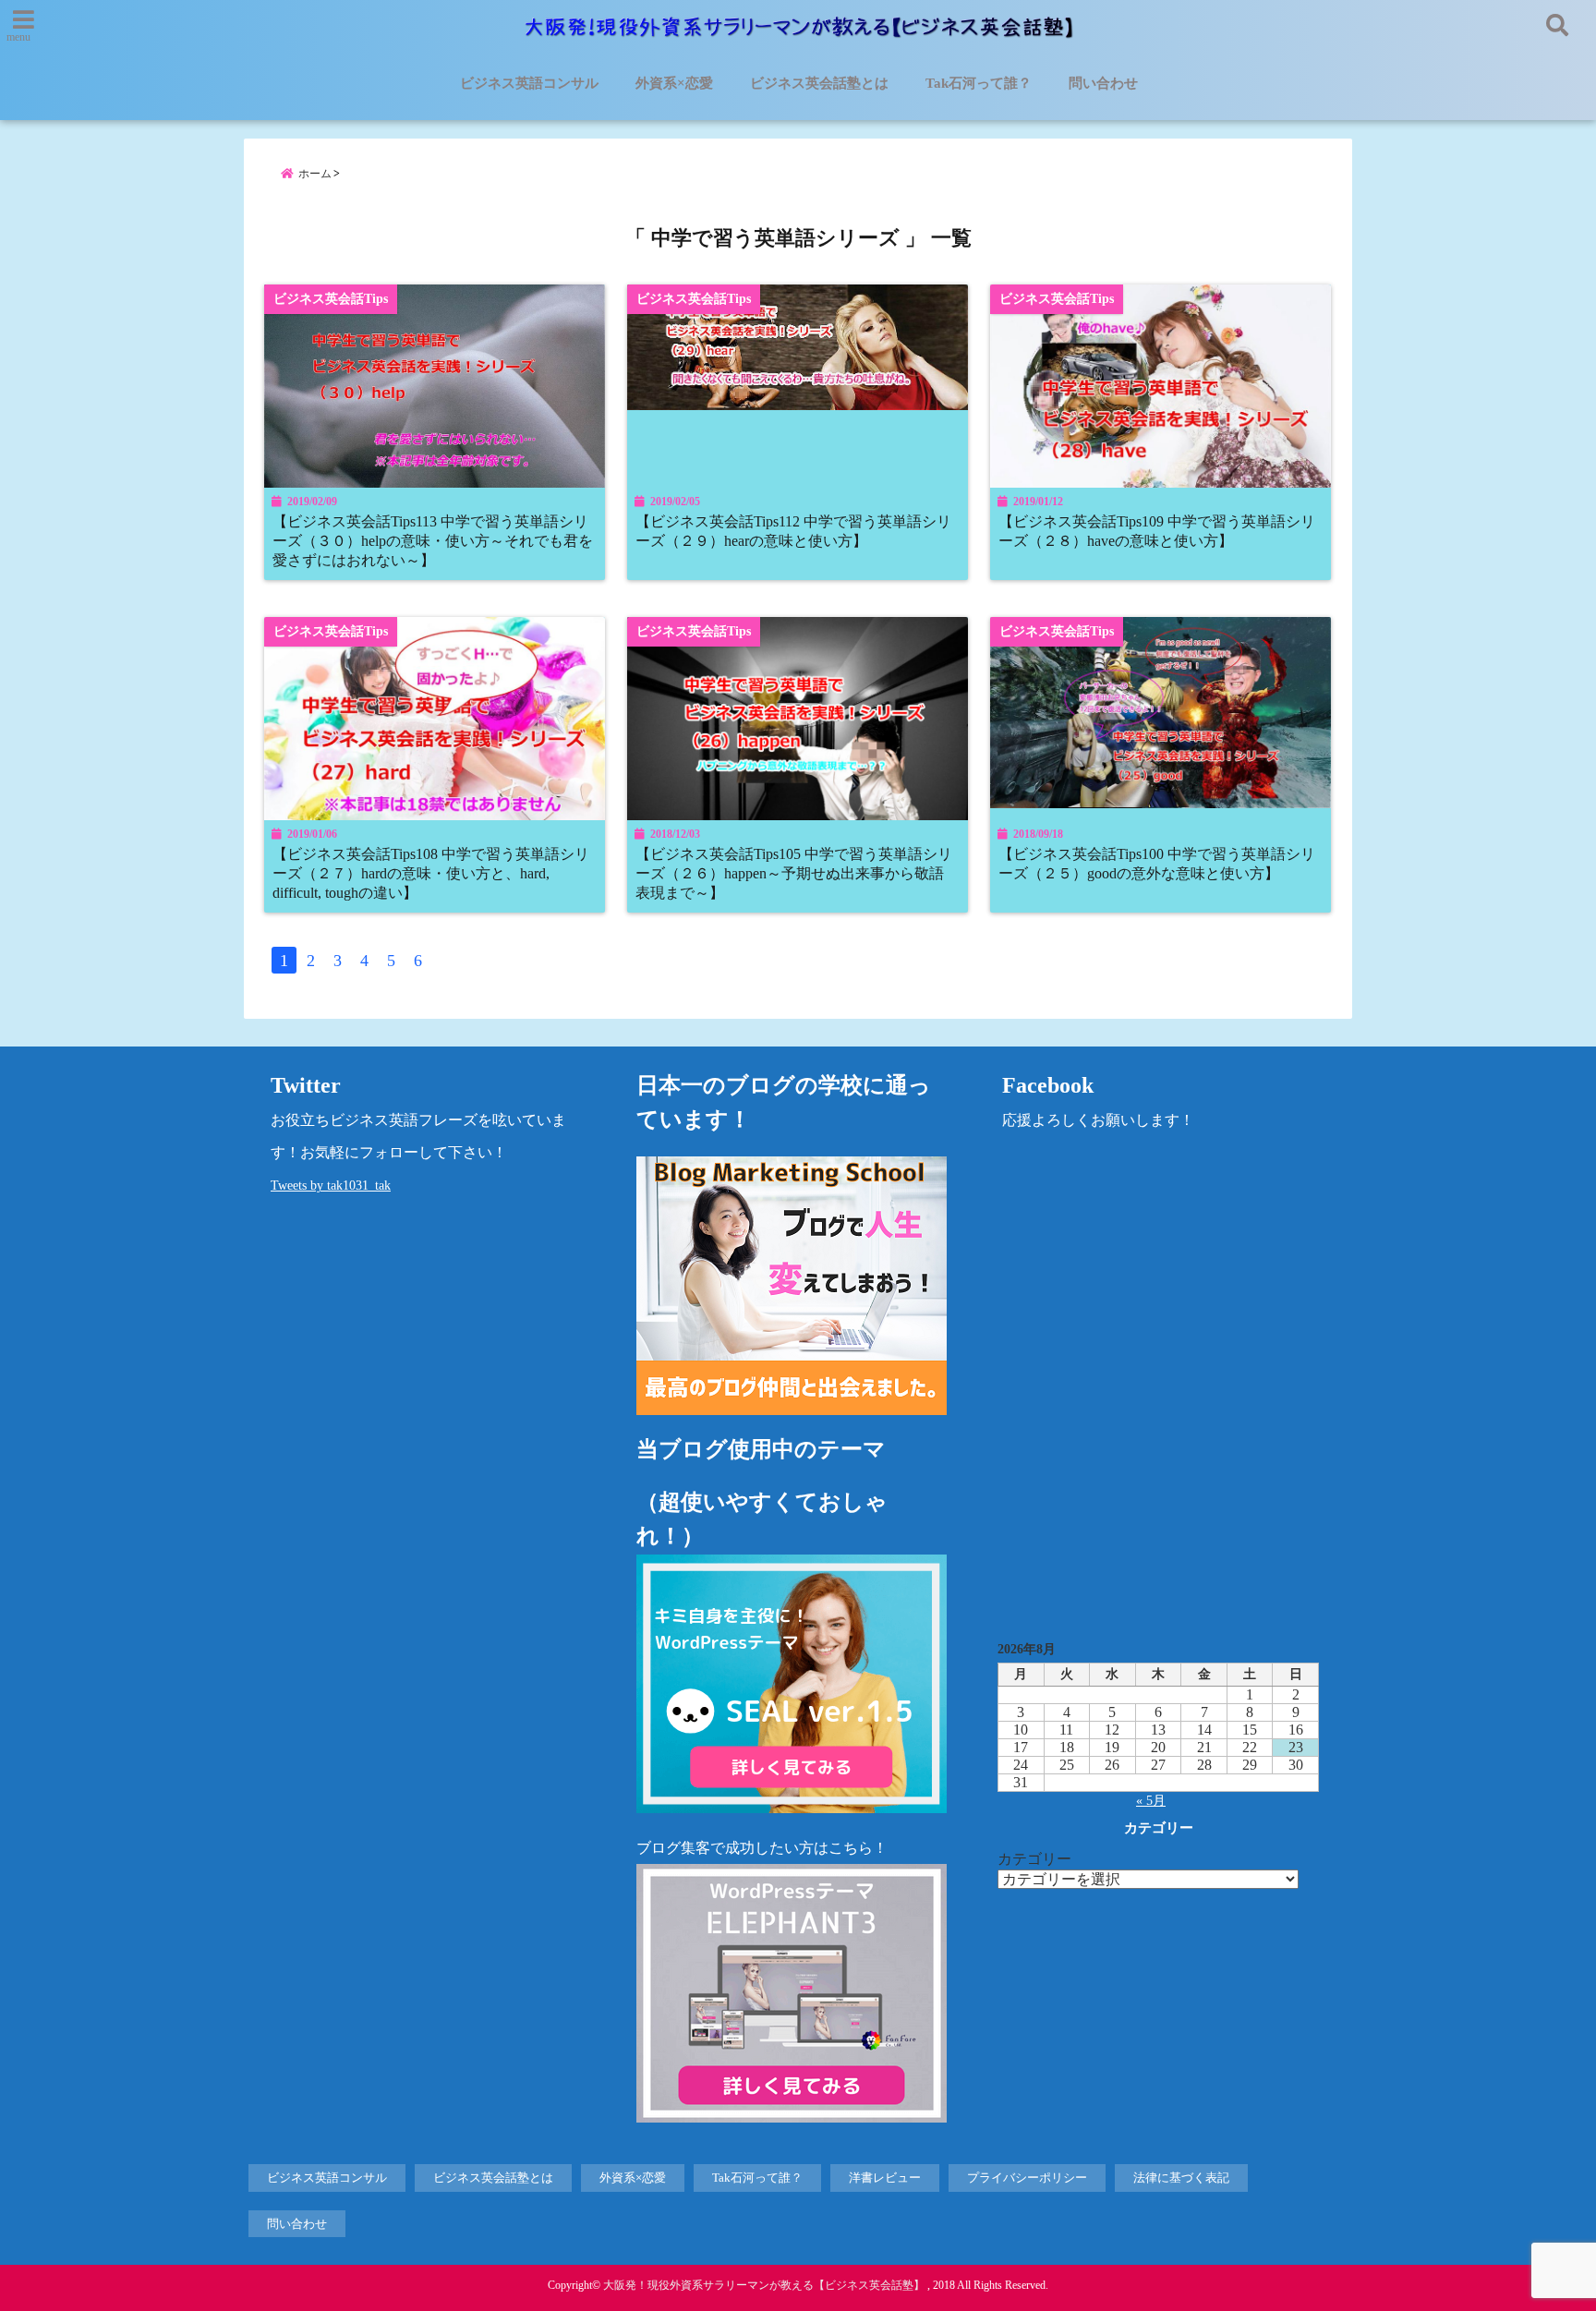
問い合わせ (1103, 83)
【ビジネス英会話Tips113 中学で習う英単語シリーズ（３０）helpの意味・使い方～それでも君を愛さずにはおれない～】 (433, 541)
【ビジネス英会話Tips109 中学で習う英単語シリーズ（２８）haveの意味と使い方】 (1157, 532)
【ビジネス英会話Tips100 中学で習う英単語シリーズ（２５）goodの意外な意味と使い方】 (1157, 864)
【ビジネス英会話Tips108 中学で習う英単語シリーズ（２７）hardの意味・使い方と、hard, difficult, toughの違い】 (431, 874)
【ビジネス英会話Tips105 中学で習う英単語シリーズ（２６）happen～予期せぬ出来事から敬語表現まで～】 (794, 874)
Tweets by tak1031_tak (331, 1186)
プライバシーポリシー (1027, 2178)
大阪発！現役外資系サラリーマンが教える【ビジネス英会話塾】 (764, 2285)
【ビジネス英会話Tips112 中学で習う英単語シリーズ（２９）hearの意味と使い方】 (793, 532)
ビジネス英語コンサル (529, 83)
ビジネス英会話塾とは (819, 83)
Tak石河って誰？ (979, 83)
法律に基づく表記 (1181, 2178)
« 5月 (1151, 1801)
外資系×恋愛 (674, 83)
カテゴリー (1034, 1859)
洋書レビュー (885, 2178)
